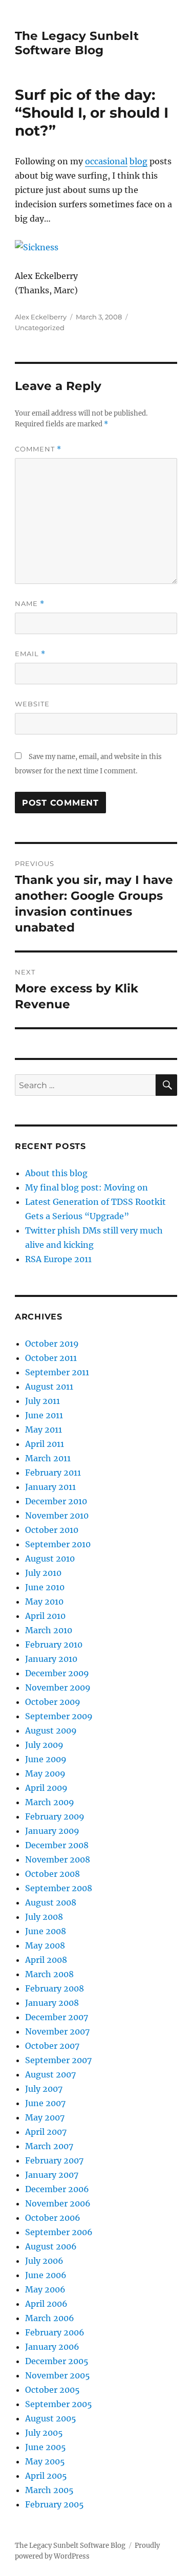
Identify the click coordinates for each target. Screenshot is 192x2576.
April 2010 (45, 1616)
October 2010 (52, 1530)
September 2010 (58, 1544)
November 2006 (58, 2203)
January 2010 (51, 1659)
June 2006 (46, 2275)
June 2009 (46, 1759)
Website (32, 704)
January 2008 (52, 2003)
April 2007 (46, 2132)
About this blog (56, 1173)
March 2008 (49, 1974)
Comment (38, 449)
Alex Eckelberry (41, 317)
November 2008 (58, 1859)
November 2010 (57, 1516)
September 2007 (58, 2060)
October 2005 (52, 2390)
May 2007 (45, 2117)
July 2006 (44, 2261)
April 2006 (46, 2304)
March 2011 (48, 1458)
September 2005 (59, 2404)
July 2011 (42, 1401)
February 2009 (55, 1816)
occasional (106, 161)
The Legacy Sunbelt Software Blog (77, 43)
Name (30, 604)
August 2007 (50, 2074)
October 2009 (53, 1702)
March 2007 (49, 2146)
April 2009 (46, 1788)
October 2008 (52, 1874)
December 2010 (56, 1501)
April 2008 (46, 1960)
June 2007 (45, 2103)
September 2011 (57, 1372)
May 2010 (44, 1601)
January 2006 (52, 2347)
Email (30, 654)
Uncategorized (40, 328)
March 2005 (49, 2490)
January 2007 (52, 2175)
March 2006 (50, 2318)
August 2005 (51, 2418)
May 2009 (45, 1773)
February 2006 (55, 2332)
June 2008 (46, 1931)
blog (138, 161)
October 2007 (52, 2046)
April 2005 (46, 2476)
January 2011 (50, 1487)
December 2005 (57, 2361)
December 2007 (57, 2017)
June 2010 (45, 1587)
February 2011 (53, 1473)
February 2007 (54, 2160)
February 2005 (55, 2504)
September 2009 (59, 1716)
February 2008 (55, 1988)
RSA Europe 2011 (58, 1259)
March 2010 (49, 1630)
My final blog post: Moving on (87, 1187)
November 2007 (57, 2031)
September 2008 (59, 1888)
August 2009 (51, 1730)
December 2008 (57, 1845)
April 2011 (45, 1444)
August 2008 (51, 1902)
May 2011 (44, 1430)
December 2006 (57, 2189)
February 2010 (54, 1644)
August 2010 (50, 1558)
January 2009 (52, 1831)
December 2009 (57, 1673)
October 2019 (52, 1344)
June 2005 (46, 2447)
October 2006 (53, 2218)
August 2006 (51, 2246)
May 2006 (45, 2289)
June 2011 (44, 1415)
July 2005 (44, 2433)
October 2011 (51, 1358)
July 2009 (44, 1745)
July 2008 (44, 1917)
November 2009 (58, 1687)
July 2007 (44, 2089)
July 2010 (43, 1573)
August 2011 (49, 1387)
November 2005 (58, 2375)
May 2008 (45, 1945)
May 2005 (45, 2461)
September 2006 (59, 2232)
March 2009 (50, 1802)
